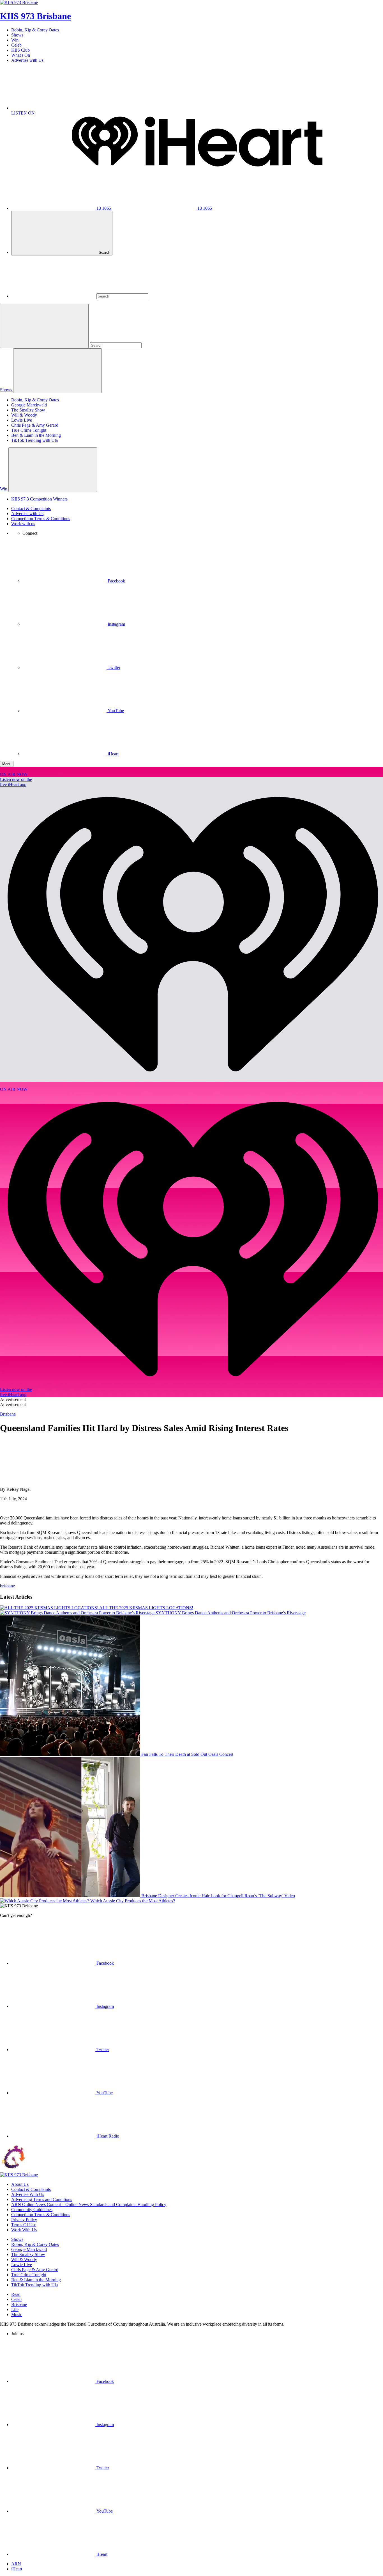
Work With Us (24, 2230)
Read (16, 2294)
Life (15, 2309)
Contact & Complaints (31, 508)
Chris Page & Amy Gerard (35, 425)
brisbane (7, 1586)
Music (17, 2315)
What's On (21, 55)
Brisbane (19, 2304)
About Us (20, 2184)
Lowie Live (22, 420)
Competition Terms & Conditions (41, 519)
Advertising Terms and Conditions (42, 2199)
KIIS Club (20, 50)
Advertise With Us (28, 2194)
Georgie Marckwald (29, 405)
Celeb (16, 45)
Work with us (23, 524)
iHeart (17, 2569)
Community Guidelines (32, 2210)
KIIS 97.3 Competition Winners (39, 499)
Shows (17, 35)
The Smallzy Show (28, 410)
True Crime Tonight (29, 430)
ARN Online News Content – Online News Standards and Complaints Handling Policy (89, 2204)
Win (15, 40)
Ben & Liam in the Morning (36, 435)
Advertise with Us (27, 60)
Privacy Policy (24, 2220)
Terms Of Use (24, 2225)
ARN (16, 2564)
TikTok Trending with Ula (34, 440)
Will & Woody (24, 415)
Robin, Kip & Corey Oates (35, 30)
